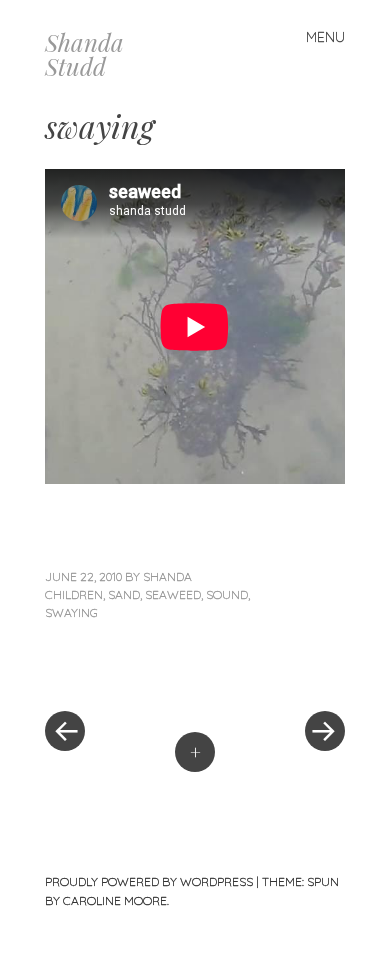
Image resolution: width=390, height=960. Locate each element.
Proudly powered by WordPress (149, 881)
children (74, 594)
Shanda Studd (84, 54)
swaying (71, 612)
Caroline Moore (115, 900)
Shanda (167, 576)
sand (124, 594)
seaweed (173, 594)
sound (227, 594)
